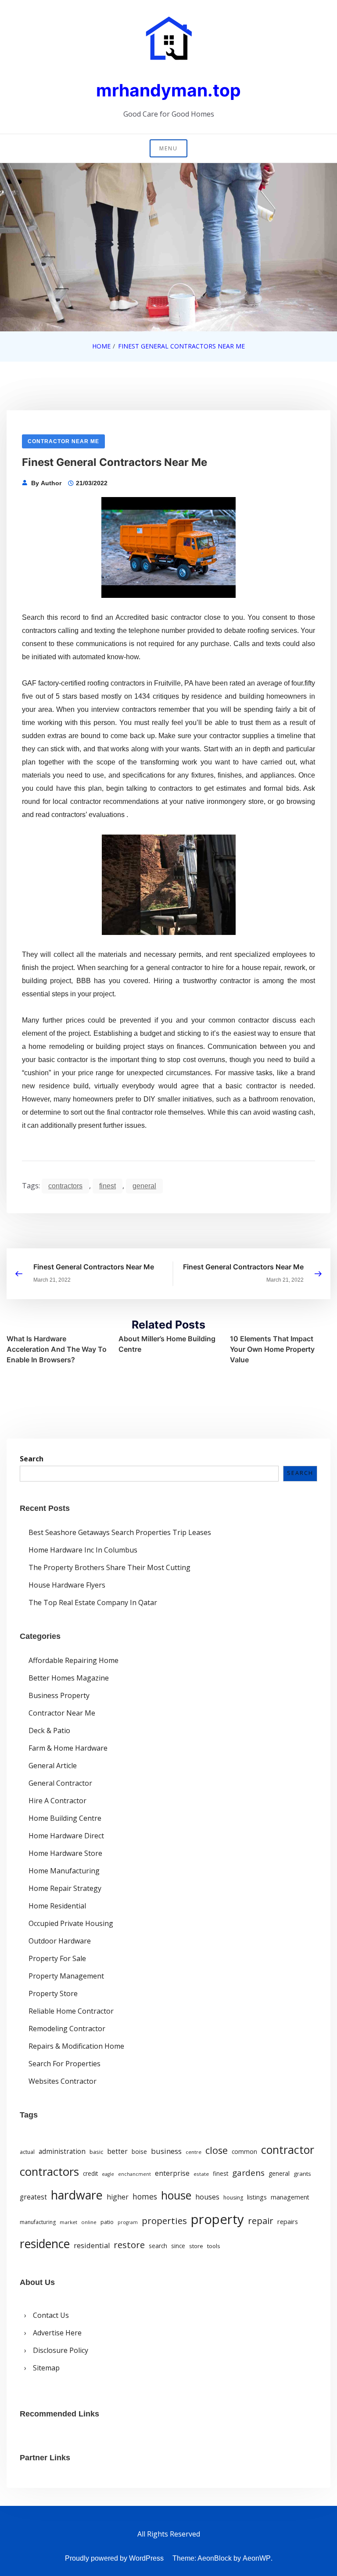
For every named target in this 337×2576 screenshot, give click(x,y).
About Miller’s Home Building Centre (167, 1344)
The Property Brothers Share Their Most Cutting (109, 1567)
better (117, 2151)
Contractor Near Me (63, 441)
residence (45, 2244)
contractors (65, 1186)
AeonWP (257, 2558)
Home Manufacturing (64, 1871)
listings (257, 2197)
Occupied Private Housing (71, 1923)
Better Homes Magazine (69, 1678)
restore (129, 2245)
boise (139, 2152)
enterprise (172, 2173)
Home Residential (57, 1906)
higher (118, 2197)
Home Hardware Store (65, 1853)
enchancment (134, 2174)
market (68, 2222)
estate (201, 2174)
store (196, 2246)
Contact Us (51, 2315)
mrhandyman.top (168, 90)
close (217, 2150)
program (128, 2222)
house (176, 2195)
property (217, 2219)
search (158, 2246)
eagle (108, 2174)
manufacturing (38, 2222)
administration (62, 2151)
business (166, 2151)
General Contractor (60, 1783)
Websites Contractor (63, 2081)
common (244, 2152)
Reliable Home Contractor (71, 2011)
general (144, 1186)
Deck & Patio (49, 1730)
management (290, 2197)
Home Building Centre (65, 1818)
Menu (168, 148)
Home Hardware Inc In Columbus (83, 1550)
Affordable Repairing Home (73, 1660)
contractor (288, 2150)
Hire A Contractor (57, 1801)
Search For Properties (65, 2064)
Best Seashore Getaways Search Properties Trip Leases (120, 1532)
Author (51, 483)
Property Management (66, 1976)
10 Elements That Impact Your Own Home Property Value (272, 1349)
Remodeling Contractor (67, 2029)
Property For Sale (57, 1958)
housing (233, 2198)
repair (261, 2221)
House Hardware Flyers (67, 1585)
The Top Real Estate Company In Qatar (93, 1602)
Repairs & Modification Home (76, 2046)
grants (302, 2174)
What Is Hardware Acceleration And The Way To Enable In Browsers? (57, 1349)
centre (194, 2152)
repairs (288, 2221)
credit (90, 2174)
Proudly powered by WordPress (114, 2558)
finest (108, 1186)
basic (96, 2152)
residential (92, 2245)
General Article (53, 1766)
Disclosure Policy (61, 2350)
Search (32, 1459)
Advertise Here (57, 2333)
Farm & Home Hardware (68, 1748)
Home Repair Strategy (65, 1888)
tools (214, 2246)
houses (207, 2197)
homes (145, 2196)
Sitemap (46, 2368)
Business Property (59, 1695)
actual (27, 2152)
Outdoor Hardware (60, 1941)
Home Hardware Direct (66, 1836)
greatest (33, 2197)
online (89, 2222)
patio (107, 2222)
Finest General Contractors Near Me (94, 1267)
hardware (77, 2195)
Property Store (53, 1993)
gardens (248, 2173)
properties (164, 2221)
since (178, 2246)
